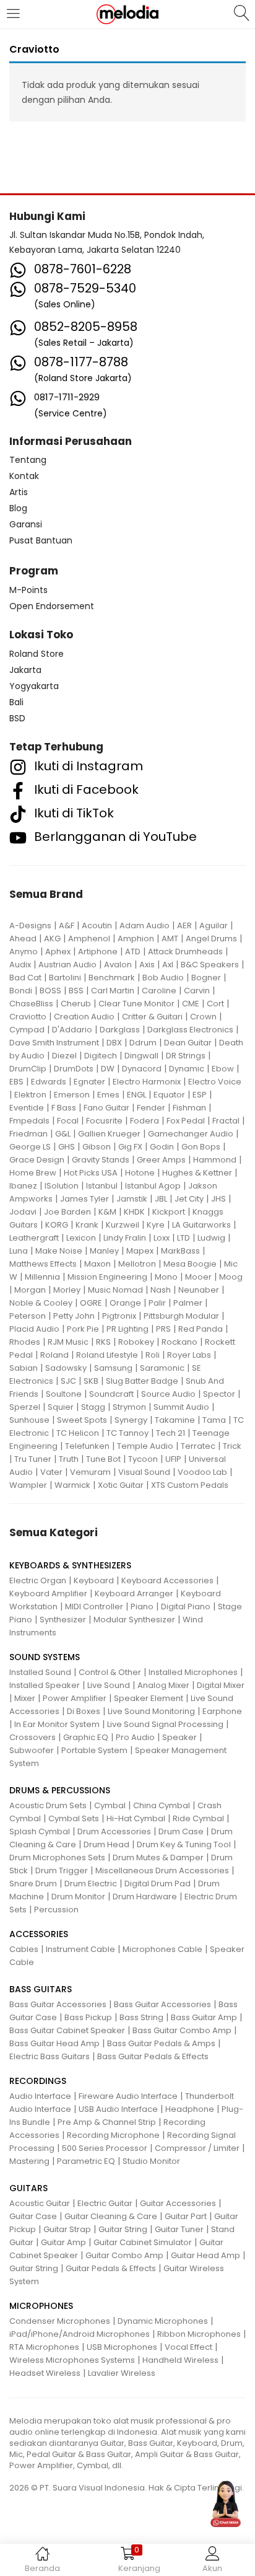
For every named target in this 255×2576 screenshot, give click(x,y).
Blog (18, 508)
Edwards (49, 1082)
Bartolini (65, 978)
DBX (114, 1043)
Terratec (198, 1446)
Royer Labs (189, 1355)
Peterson (28, 1316)
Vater (51, 1472)
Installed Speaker (45, 1685)
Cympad (27, 1030)
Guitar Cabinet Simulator (143, 2242)
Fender (151, 1108)
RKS (103, 1342)
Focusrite (104, 1121)
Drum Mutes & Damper (158, 1857)
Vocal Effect (188, 2347)
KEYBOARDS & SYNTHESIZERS (70, 1565)
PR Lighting (127, 1329)
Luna (19, 1251)
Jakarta (25, 670)
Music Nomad (115, 1290)
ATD (133, 952)
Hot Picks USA (91, 1173)
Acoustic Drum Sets (48, 1805)
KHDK (134, 1212)
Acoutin (97, 925)
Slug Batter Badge (142, 1381)
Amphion (136, 939)
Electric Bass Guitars (50, 2056)
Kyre (156, 1225)
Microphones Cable (162, 1949)
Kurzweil (123, 1225)
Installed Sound (40, 1672)
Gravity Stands (101, 1160)
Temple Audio (145, 1446)
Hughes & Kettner (197, 1173)
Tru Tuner (33, 1459)
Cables (24, 1949)
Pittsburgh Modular (181, 1316)
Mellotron (137, 1264)
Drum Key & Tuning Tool (184, 1844)
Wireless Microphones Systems (72, 2360)
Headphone (190, 2109)
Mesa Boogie (190, 1264)
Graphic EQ (86, 1737)
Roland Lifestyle (107, 1355)
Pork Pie (83, 1329)
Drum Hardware (145, 1897)
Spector (219, 1394)
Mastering (29, 2161)
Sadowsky (66, 1368)
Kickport (169, 1212)
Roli (153, 1355)
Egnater (89, 1082)
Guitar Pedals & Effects (111, 2268)
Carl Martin (113, 991)
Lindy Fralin (125, 1238)
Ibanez (23, 1186)
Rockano (179, 1342)
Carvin (197, 991)
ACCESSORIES (39, 1934)
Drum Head (106, 1844)
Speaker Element (149, 1698)
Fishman (189, 1108)
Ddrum (143, 1043)
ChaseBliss (31, 1004)
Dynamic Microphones (163, 2321)
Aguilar (214, 925)
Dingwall (141, 1056)
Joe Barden (67, 1212)
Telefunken (87, 1446)
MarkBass (180, 1251)
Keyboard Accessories (167, 1580)
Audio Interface (40, 2096)
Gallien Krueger (109, 1134)
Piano (142, 1607)
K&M (107, 1212)
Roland (54, 1355)
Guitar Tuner (179, 2229)
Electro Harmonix (147, 1082)
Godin (162, 1147)
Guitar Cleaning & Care (111, 2216)
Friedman (28, 1134)
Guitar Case (33, 2216)
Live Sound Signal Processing (165, 1724)
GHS (67, 1147)
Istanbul (102, 1186)
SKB (91, 1381)
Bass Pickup (88, 2017)
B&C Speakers (210, 965)
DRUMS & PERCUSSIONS (60, 1790)
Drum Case (181, 1831)
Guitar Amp (63, 2242)
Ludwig (211, 1238)
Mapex (140, 1251)
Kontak (24, 476)
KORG (57, 1225)
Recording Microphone (113, 2135)
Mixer (25, 1698)
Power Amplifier (75, 1698)
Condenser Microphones (60, 2321)
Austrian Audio (67, 965)
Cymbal (110, 1805)
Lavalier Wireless (122, 2373)
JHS (218, 1199)
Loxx (162, 1238)
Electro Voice (215, 1082)
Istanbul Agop (153, 1186)
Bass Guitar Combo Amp (182, 2030)
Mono (166, 1277)
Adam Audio (145, 925)
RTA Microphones (44, 2347)
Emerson (72, 1095)
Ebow (223, 1069)
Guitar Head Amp (205, 2255)
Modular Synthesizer (134, 1620)
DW (108, 1069)
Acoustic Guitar (40, 2203)
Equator (169, 1095)
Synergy (131, 1420)
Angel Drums (211, 939)
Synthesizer (63, 1620)
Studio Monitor (151, 2161)
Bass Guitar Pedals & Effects (153, 2056)
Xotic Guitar (121, 1485)
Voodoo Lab (202, 1472)
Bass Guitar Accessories (58, 2004)
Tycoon (143, 1459)
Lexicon (81, 1238)
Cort (215, 1004)
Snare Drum (33, 1884)
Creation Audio (84, 1017)
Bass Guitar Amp (204, 2017)
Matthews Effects (43, 1264)
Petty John (74, 1316)
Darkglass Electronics (190, 1030)
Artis (19, 492)
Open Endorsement (52, 606)
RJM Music (68, 1342)
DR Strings (186, 1056)
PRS (163, 1329)
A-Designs (30, 925)
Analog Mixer (163, 1685)
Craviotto (28, 1017)
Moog (231, 1277)
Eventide (27, 1108)
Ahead (23, 939)
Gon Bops (201, 1147)
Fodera (145, 1121)
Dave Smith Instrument (54, 1043)
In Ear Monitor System (57, 1724)
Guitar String (123, 2229)
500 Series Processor (105, 2148)
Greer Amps (161, 1160)
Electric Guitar (105, 2203)
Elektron (30, 1095)
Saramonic (162, 1368)
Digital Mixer (221, 1685)
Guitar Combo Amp (124, 2255)
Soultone (64, 1394)
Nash (161, 1290)
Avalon (118, 965)
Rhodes (25, 1342)
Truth (69, 1459)
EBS (16, 1082)
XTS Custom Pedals (190, 1485)
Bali (16, 702)
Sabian (24, 1368)
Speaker (179, 1737)
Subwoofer (32, 1750)
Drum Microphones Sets (57, 1857)
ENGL (136, 1095)
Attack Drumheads (185, 952)
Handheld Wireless (180, 2360)
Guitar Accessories (178, 2203)
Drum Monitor (78, 1897)
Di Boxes (84, 1711)
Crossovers (32, 1737)
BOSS (50, 991)
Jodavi (23, 1212)
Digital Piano (186, 1607)
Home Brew (33, 1173)
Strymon (129, 1407)
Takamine (175, 1420)
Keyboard (94, 1580)
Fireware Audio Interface (128, 2096)
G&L (63, 1134)
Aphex (58, 952)
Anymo (24, 952)
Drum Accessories (114, 1831)
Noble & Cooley (41, 1303)
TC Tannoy (127, 1433)
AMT (170, 939)
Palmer (188, 1303)
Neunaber (199, 1290)
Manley (104, 1251)
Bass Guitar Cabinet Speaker (67, 2030)
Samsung (113, 1368)
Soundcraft (111, 1394)
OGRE (91, 1303)
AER (184, 925)
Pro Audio (135, 1737)
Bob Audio (163, 978)
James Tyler (84, 1199)
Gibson (97, 1147)
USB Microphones (122, 2347)
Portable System (94, 1750)
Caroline (159, 991)
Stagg (93, 1407)
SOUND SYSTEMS (45, 1657)
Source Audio (168, 1394)
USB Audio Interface (118, 2109)
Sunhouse (29, 1420)
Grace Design (37, 1160)
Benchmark (112, 978)
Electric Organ (38, 1580)
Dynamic (187, 1069)
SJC (68, 1381)
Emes (108, 1095)
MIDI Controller (94, 1607)
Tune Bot (103, 1459)
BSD (17, 718)
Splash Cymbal (40, 1831)
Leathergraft (34, 1238)
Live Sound (109, 1685)
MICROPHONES (41, 2306)
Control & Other (110, 1672)
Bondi (21, 991)
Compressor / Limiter (197, 2148)
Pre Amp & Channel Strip (107, 2122)
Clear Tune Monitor (136, 1004)
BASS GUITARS (41, 1989)
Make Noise (59, 1251)
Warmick (72, 1485)
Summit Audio (181, 1407)
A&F (67, 925)
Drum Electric (91, 1884)
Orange (125, 1303)
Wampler (28, 1485)
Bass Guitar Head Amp (54, 2043)
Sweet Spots (82, 1420)
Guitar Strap (67, 2229)
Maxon (97, 1264)
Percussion (56, 1910)
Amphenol (89, 939)
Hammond (215, 1160)
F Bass (64, 1108)
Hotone (140, 1173)
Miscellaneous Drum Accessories (162, 1870)
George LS (30, 1147)
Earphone (222, 1711)
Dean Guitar (188, 1043)
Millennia (42, 1277)
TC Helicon (78, 1433)
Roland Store (37, 654)
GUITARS (28, 2188)
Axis (147, 965)
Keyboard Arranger (134, 1594)
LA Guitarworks (201, 1225)
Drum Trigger (62, 1870)
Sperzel (25, 1407)
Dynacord (142, 1069)
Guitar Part (186, 2216)
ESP (200, 1095)
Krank (87, 1225)
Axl (168, 965)
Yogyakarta (34, 686)
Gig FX (130, 1147)
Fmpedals (29, 1121)
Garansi (26, 524)
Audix (20, 965)
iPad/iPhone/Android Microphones (80, 2334)
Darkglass (120, 1030)
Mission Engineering (107, 1277)
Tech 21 (171, 1433)
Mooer (198, 1277)
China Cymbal (162, 1805)
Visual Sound (144, 1472)
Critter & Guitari (152, 1017)
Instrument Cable (80, 1949)
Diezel (64, 1056)
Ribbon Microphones (199, 2334)
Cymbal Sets (74, 1818)
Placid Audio (34, 1329)
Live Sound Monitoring (151, 1711)
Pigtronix (119, 1316)
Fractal (226, 1121)
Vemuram (90, 1472)
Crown (203, 1017)
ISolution (62, 1186)
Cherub (76, 1004)
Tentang (28, 460)
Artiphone (98, 952)
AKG (52, 939)
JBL (161, 1199)
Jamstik (132, 1199)
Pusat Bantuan (41, 540)
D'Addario (72, 1030)
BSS (76, 991)
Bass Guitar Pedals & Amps (161, 2043)
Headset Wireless (45, 2373)
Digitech (101, 1056)
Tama (214, 1420)
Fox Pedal (186, 1121)
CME (191, 1004)
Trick (232, 1446)
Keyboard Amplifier (48, 1594)
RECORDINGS (38, 2081)
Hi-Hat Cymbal (136, 1818)
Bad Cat (25, 978)
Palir (157, 1303)
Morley (67, 1290)
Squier (61, 1407)
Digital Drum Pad (158, 1884)
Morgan (30, 1290)
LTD (184, 1238)
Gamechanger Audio (191, 1134)
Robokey (136, 1342)
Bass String (141, 2017)
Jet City (189, 1199)
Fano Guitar (106, 1108)
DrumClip (28, 1069)
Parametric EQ (86, 2161)
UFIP (173, 1459)
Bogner (206, 978)
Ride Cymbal (198, 1818)
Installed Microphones (193, 1672)
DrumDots (74, 1069)
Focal (68, 1121)
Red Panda (201, 1329)
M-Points (28, 590)
